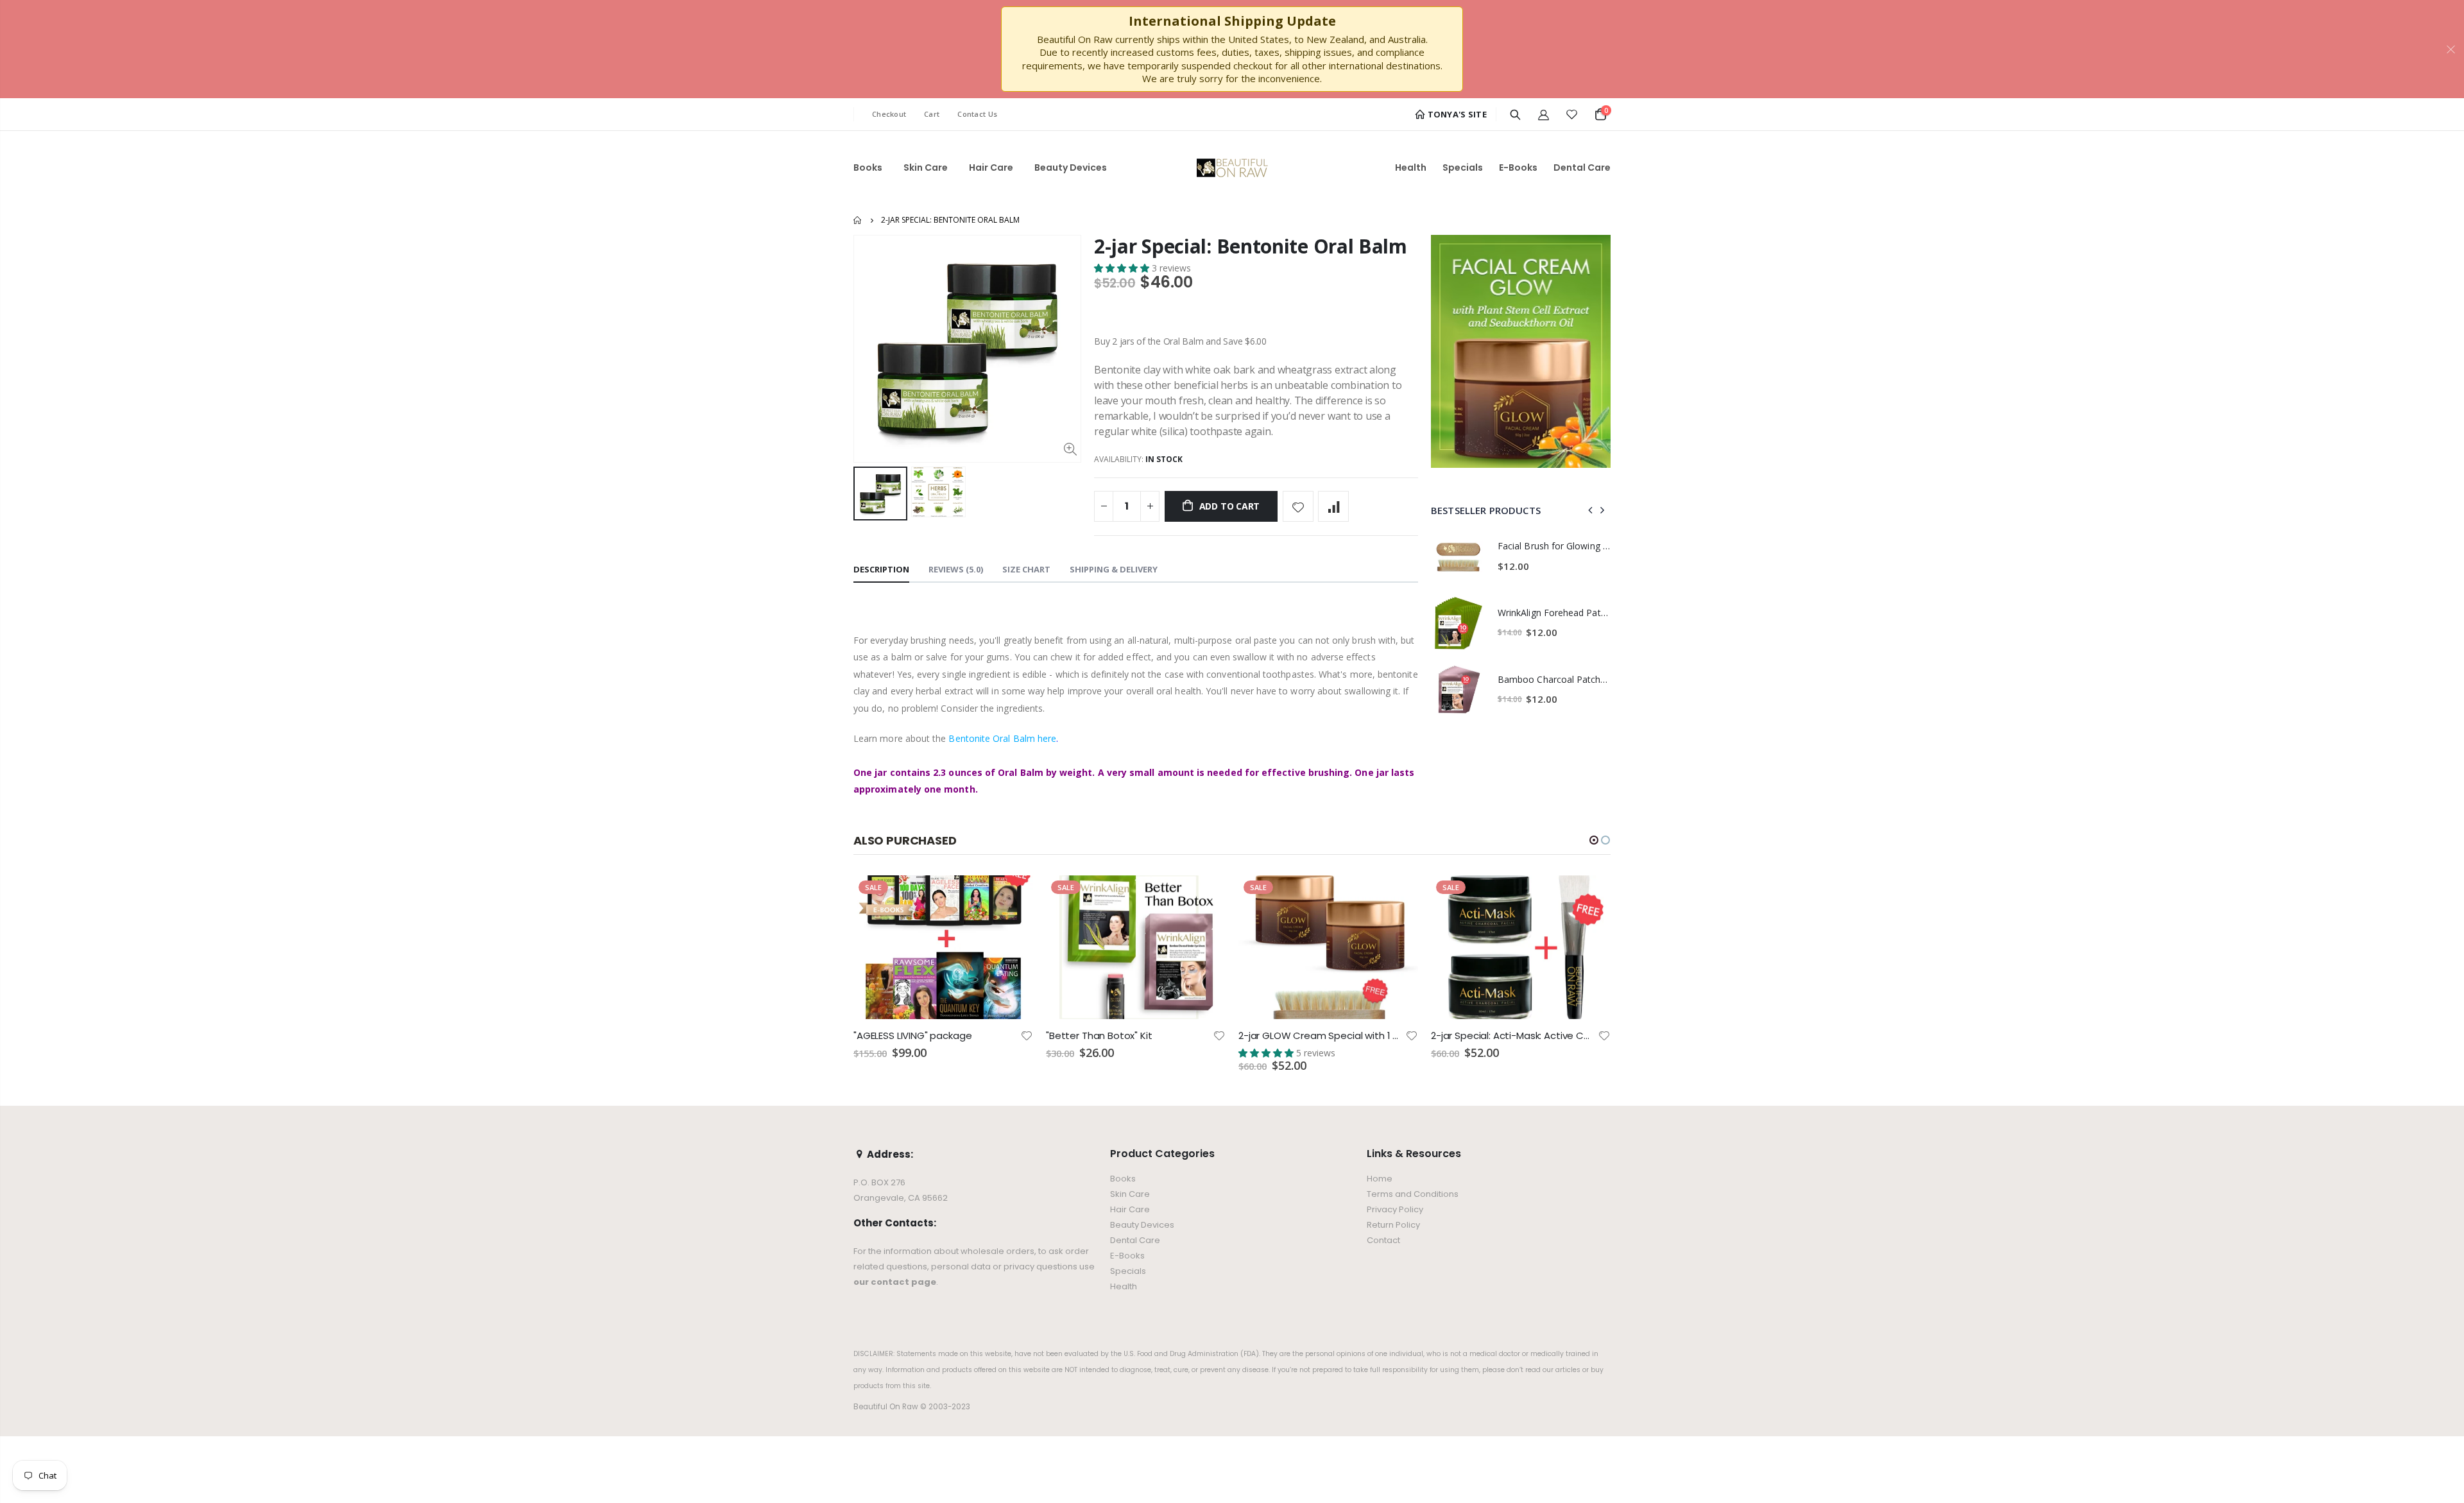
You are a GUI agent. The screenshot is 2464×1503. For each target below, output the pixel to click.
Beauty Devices (1142, 1225)
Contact (1383, 1240)
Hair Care (1130, 1209)
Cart (932, 114)
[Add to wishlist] (1298, 506)
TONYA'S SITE (1456, 114)
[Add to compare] (1333, 506)
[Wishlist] (1572, 114)
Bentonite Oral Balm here (1002, 738)
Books (1123, 1179)
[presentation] (1591, 510)
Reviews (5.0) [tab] (956, 569)
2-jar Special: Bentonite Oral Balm (1251, 246)
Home (858, 220)
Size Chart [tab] (1026, 569)
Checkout (889, 114)
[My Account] (1544, 114)
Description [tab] (881, 569)
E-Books (1127, 1256)
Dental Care (1135, 1240)
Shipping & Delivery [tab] (1114, 569)
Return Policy (1393, 1225)
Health (1124, 1286)
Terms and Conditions (1413, 1194)
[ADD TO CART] (1012, 897)
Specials (1128, 1271)
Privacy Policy (1395, 1209)
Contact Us (977, 114)
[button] (1123, 268)
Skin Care (1130, 1194)
